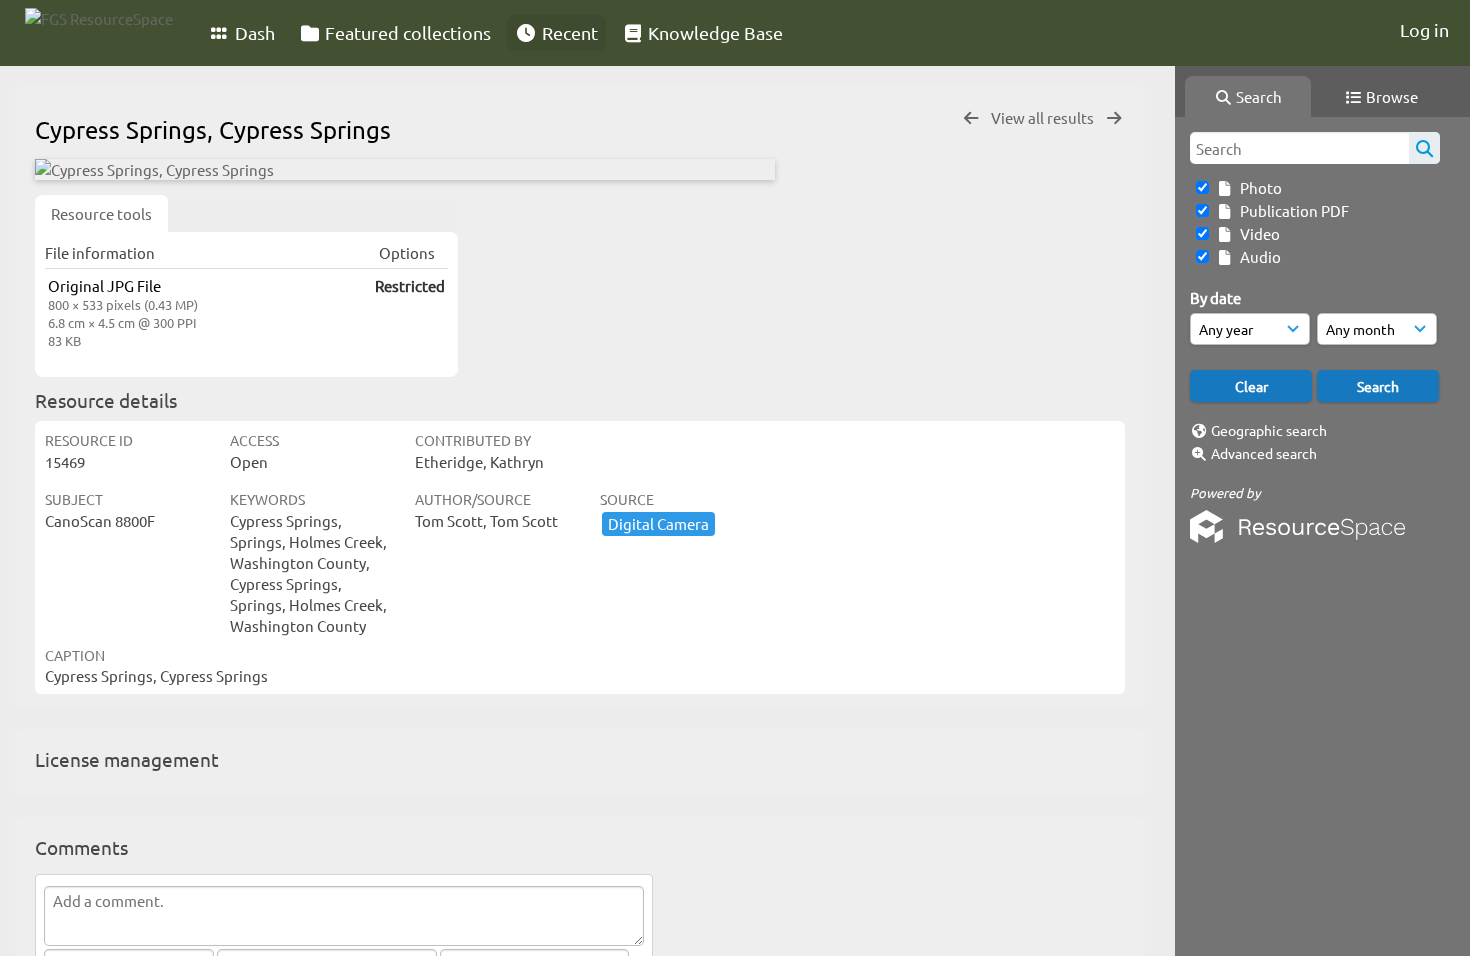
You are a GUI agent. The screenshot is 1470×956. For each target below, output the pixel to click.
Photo (1258, 187)
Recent (568, 32)
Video (1257, 233)
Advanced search (1264, 453)
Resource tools (101, 213)
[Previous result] (971, 118)
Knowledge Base (713, 32)
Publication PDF (1291, 210)
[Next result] (1114, 118)
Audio (1257, 256)
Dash (253, 32)
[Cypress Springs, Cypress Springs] (405, 169)
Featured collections (406, 32)
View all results (1044, 117)
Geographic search (1269, 430)
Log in (1424, 29)
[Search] (1424, 148)
